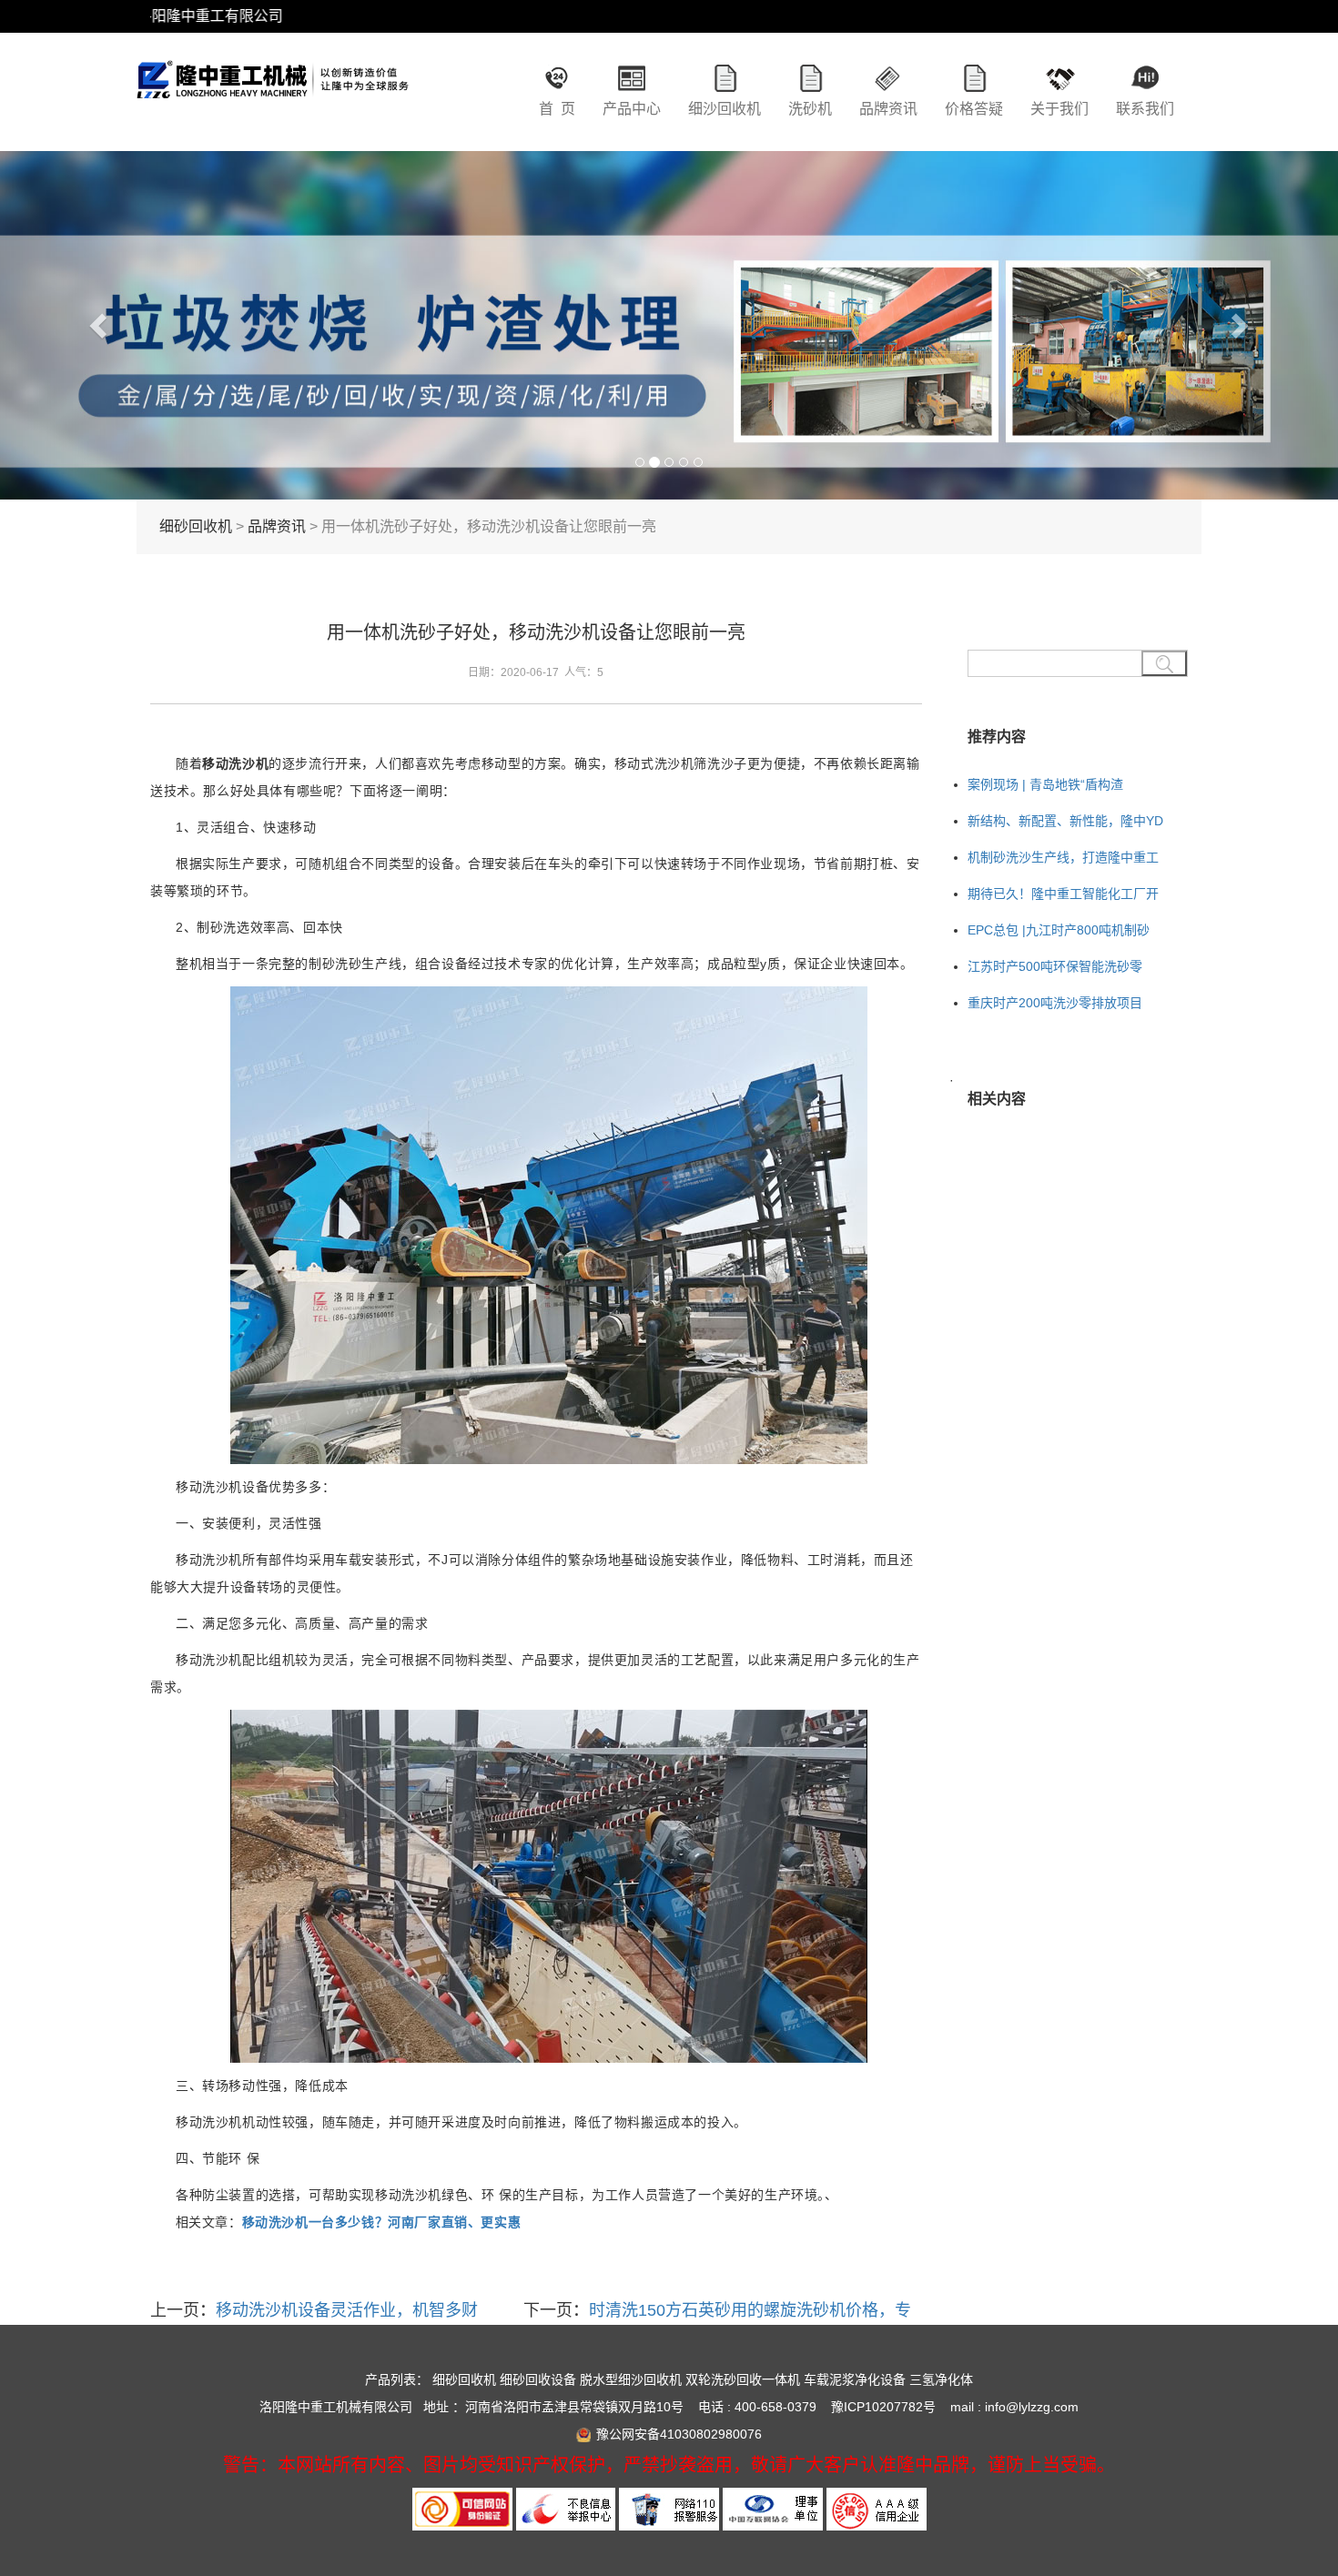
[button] (101, 325)
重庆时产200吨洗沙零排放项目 (1055, 1003)
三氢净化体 (941, 2379)
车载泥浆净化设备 (855, 2379)
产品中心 (632, 109)
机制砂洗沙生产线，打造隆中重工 (1063, 857)
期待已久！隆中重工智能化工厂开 (1063, 894)
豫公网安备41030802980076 (679, 2434)
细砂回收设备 (538, 2379)
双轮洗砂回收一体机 (743, 2379)
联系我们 (1145, 109)
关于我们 (1059, 109)
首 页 (557, 109)
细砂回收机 (196, 526)
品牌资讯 (888, 109)
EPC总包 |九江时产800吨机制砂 (1059, 930)
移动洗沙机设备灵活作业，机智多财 (347, 2310)
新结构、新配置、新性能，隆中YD (1065, 821)
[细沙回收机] (273, 96)
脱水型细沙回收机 (631, 2379)
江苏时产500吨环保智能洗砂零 (1055, 966)
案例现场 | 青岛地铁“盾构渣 (1045, 784)
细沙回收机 (725, 109)
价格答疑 (974, 109)
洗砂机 (810, 109)
